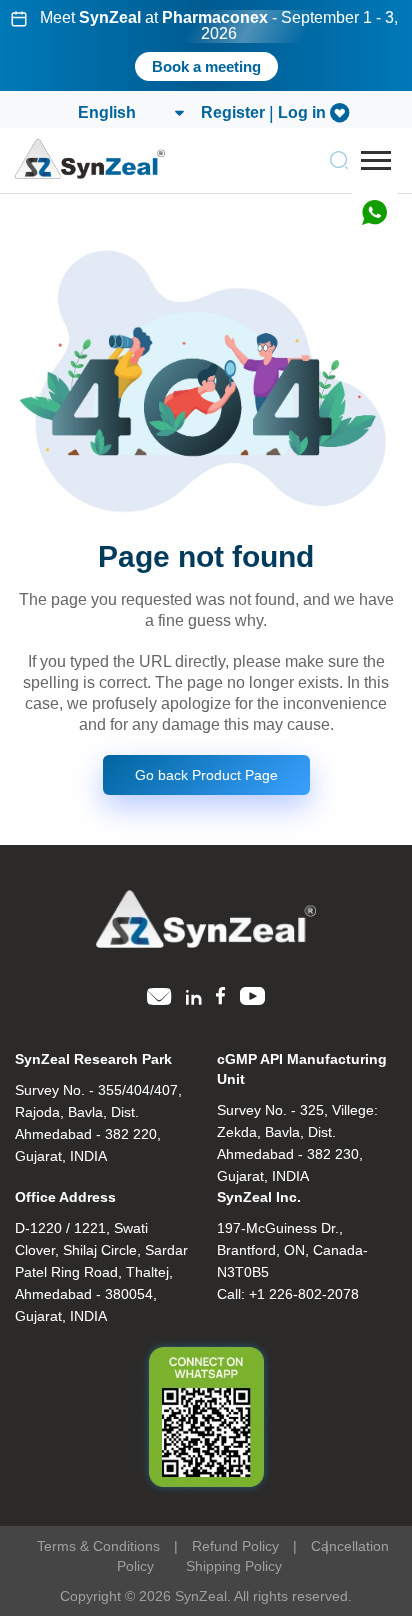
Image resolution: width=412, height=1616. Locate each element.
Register (233, 113)
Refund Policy (235, 1546)
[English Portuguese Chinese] (130, 113)
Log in (302, 113)
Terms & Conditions (98, 1546)
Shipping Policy (234, 1566)
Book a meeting (206, 66)
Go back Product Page (206, 775)
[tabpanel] (206, 45)
